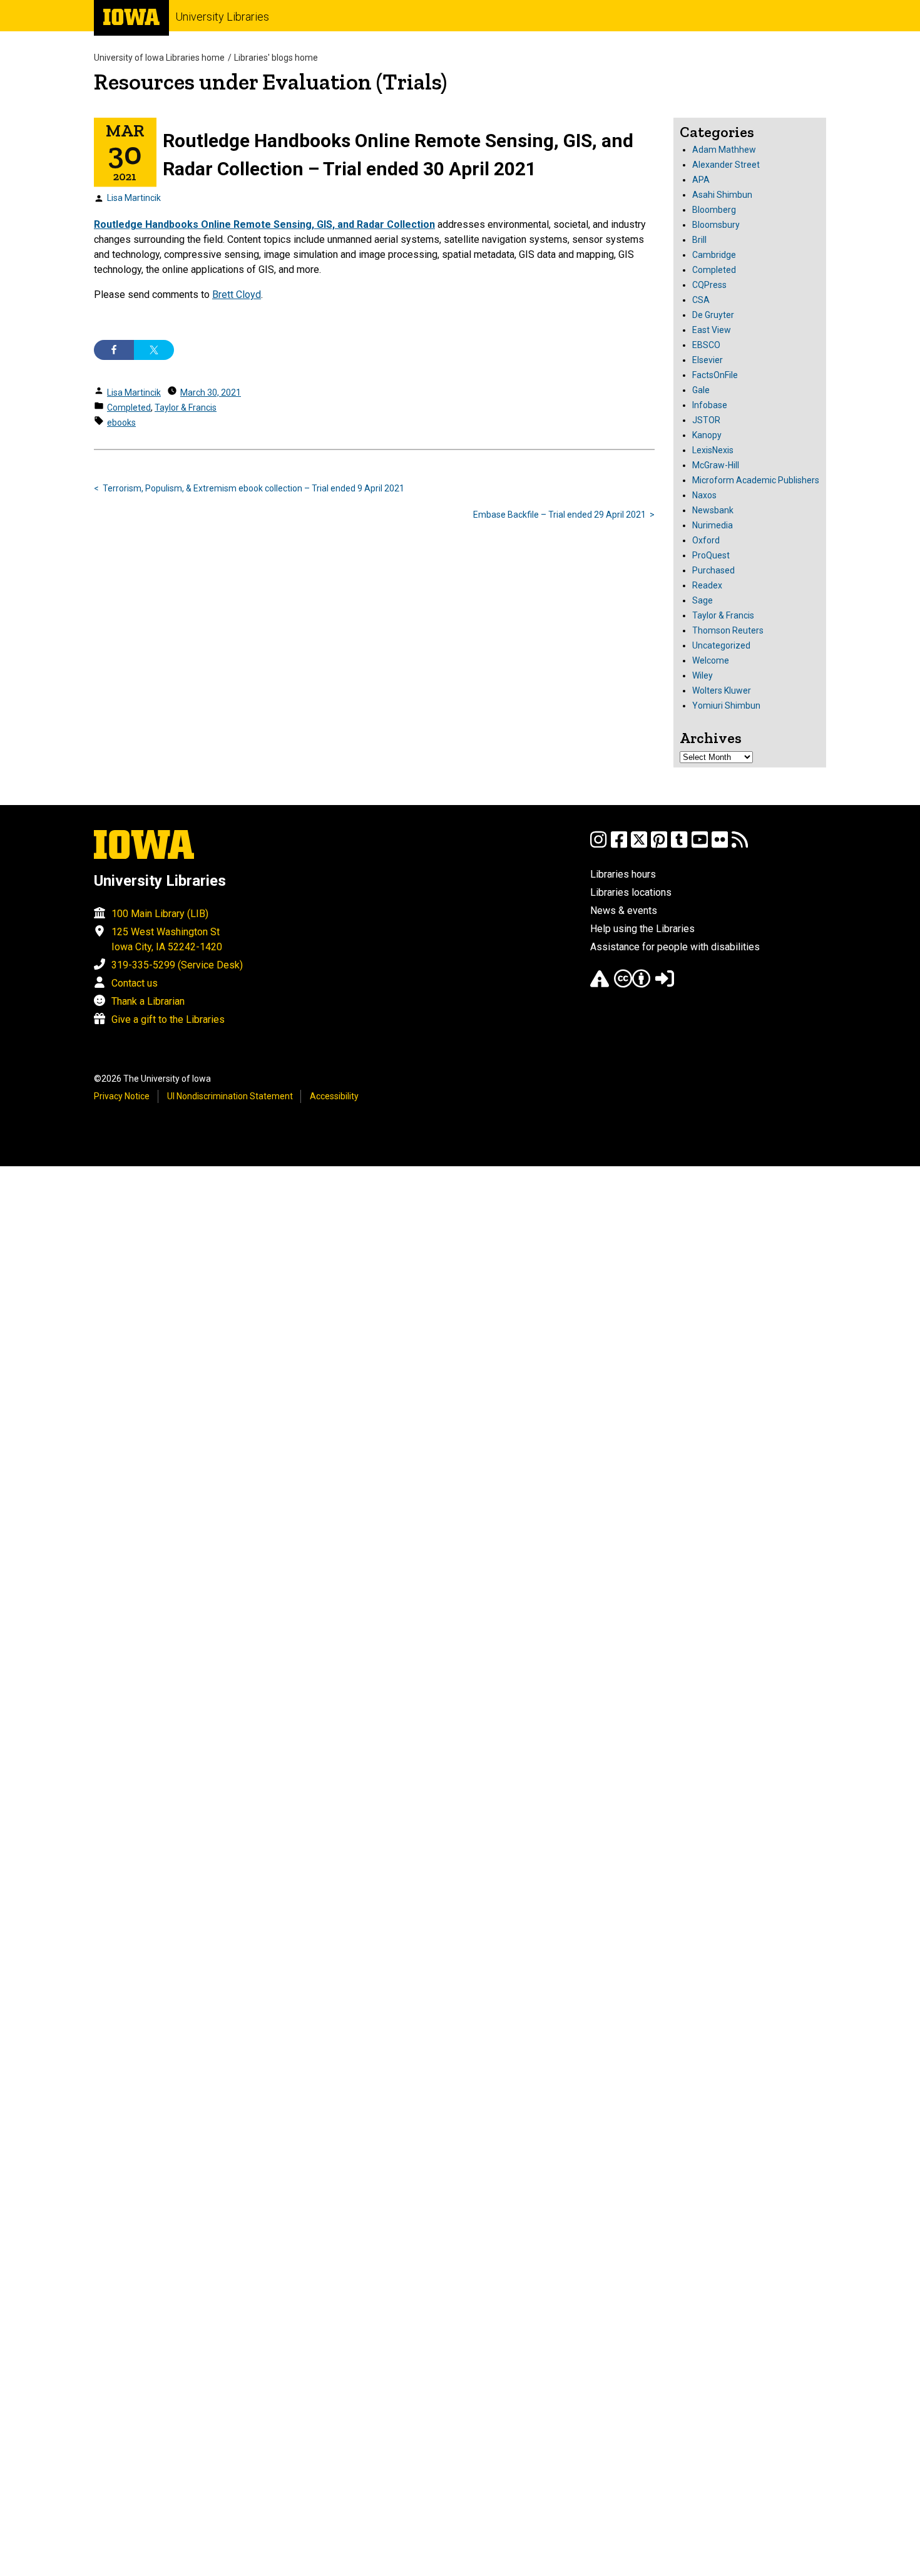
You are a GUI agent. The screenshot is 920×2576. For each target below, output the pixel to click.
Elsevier (708, 360)
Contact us (135, 983)
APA (701, 180)
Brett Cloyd (237, 295)
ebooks (121, 423)
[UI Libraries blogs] (740, 845)
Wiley (703, 675)
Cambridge (714, 255)
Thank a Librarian (148, 1001)
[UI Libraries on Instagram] (598, 845)
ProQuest (711, 555)
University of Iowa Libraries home (159, 58)
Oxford (706, 540)
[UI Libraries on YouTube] (700, 845)
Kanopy (707, 435)
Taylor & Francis (186, 408)
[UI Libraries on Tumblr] (679, 845)
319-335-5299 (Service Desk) (177, 965)
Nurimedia (713, 525)
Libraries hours (623, 874)
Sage (703, 600)
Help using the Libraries (642, 929)
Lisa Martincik (134, 198)
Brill (699, 240)
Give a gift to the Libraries (168, 1019)
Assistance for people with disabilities (675, 947)
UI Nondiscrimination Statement (230, 1096)
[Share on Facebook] (114, 350)
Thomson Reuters (728, 630)
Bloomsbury (716, 225)
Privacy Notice (122, 1096)
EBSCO (706, 345)
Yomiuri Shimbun (726, 706)
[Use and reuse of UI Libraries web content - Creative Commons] (632, 984)
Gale (701, 390)
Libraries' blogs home (276, 58)
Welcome (711, 660)
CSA (701, 300)
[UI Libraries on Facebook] (619, 845)
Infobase (710, 405)
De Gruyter (713, 315)
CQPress (709, 285)
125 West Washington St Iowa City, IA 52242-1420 (167, 939)
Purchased (713, 570)
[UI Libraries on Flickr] (720, 845)
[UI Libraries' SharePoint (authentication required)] (665, 984)
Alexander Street (726, 165)
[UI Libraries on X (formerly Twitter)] (639, 845)
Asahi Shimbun (722, 195)
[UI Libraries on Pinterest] (659, 845)
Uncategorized (721, 645)
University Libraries (222, 17)
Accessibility (334, 1096)
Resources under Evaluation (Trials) (270, 82)
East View (712, 330)
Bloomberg (714, 210)
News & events (624, 911)
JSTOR (706, 420)
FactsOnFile (715, 375)
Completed (129, 408)
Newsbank (713, 510)
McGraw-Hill (716, 465)
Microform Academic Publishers (756, 480)
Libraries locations (631, 892)
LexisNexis (713, 450)
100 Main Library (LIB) (160, 914)
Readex (707, 585)
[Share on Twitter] (154, 350)
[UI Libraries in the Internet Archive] (600, 984)
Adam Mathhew (724, 150)
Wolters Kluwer (722, 690)
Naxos (704, 495)
